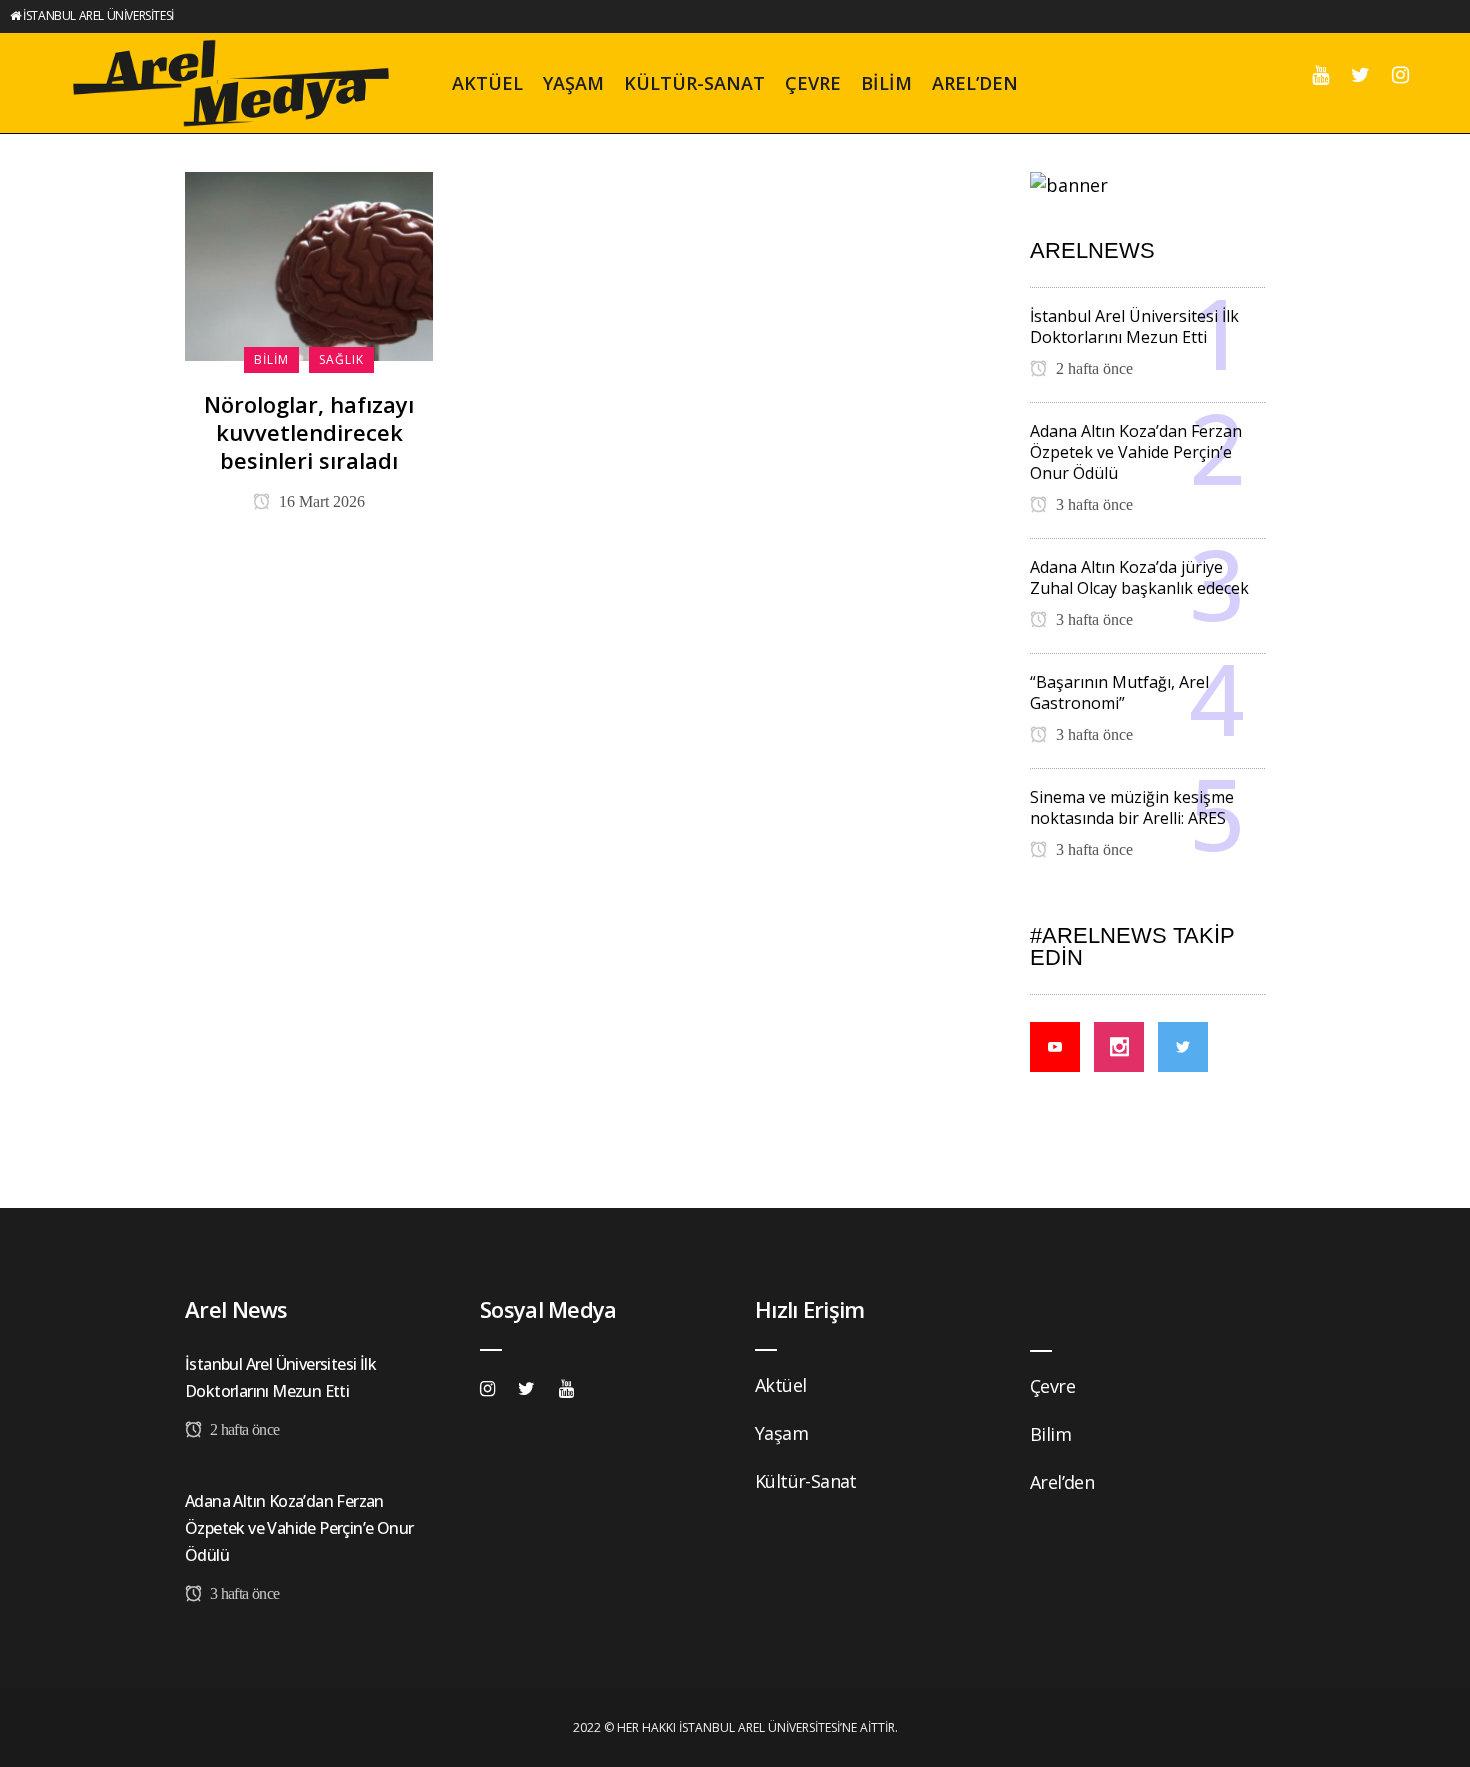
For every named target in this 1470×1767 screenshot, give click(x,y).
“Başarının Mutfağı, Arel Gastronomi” (1119, 692)
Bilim (1050, 1434)
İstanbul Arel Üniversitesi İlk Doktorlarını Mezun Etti (1134, 326)
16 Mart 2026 (320, 501)
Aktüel (780, 1385)
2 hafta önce (1092, 368)
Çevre (1052, 1386)
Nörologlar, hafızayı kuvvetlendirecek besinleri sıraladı (309, 432)
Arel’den (1062, 1482)
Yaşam (781, 1433)
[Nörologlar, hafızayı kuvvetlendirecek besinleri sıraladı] (309, 264)
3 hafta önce (1092, 504)
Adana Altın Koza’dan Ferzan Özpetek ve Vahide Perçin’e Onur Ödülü (1136, 452)
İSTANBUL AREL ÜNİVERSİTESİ (98, 15)
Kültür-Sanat (806, 1481)
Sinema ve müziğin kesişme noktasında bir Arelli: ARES (1132, 807)
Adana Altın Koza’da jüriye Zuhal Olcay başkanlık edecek (1139, 577)
